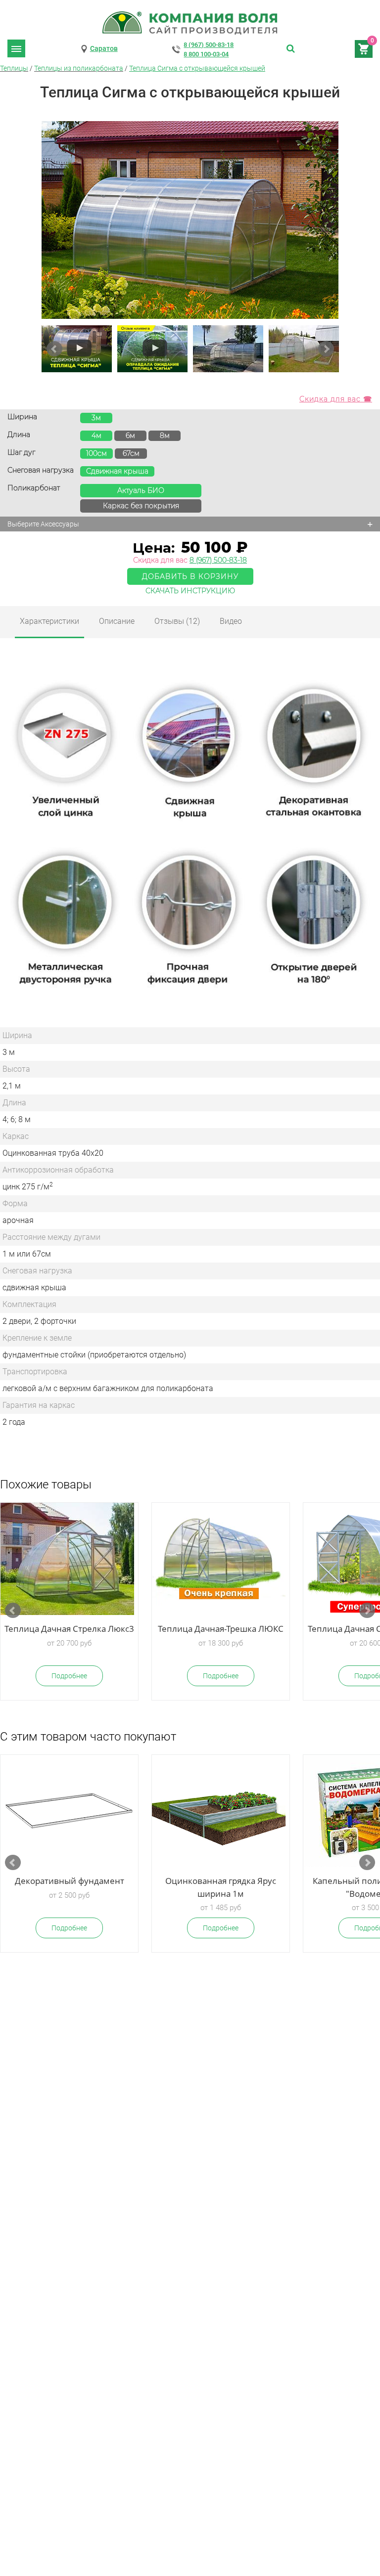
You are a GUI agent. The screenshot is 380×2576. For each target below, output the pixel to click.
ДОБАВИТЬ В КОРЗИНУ (190, 576)
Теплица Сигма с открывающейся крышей (197, 68)
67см (131, 453)
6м (130, 436)
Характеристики (49, 621)
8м (165, 436)
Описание (117, 621)
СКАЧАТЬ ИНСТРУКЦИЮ (190, 591)
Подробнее (69, 1676)
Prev (54, 349)
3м (96, 418)
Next (326, 349)
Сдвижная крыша (117, 471)
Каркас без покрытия (141, 506)
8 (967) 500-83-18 (209, 45)
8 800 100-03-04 (206, 54)
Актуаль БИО (141, 490)
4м (96, 436)
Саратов (104, 48)
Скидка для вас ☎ (336, 399)
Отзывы (177, 621)
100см (96, 453)
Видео (231, 621)
